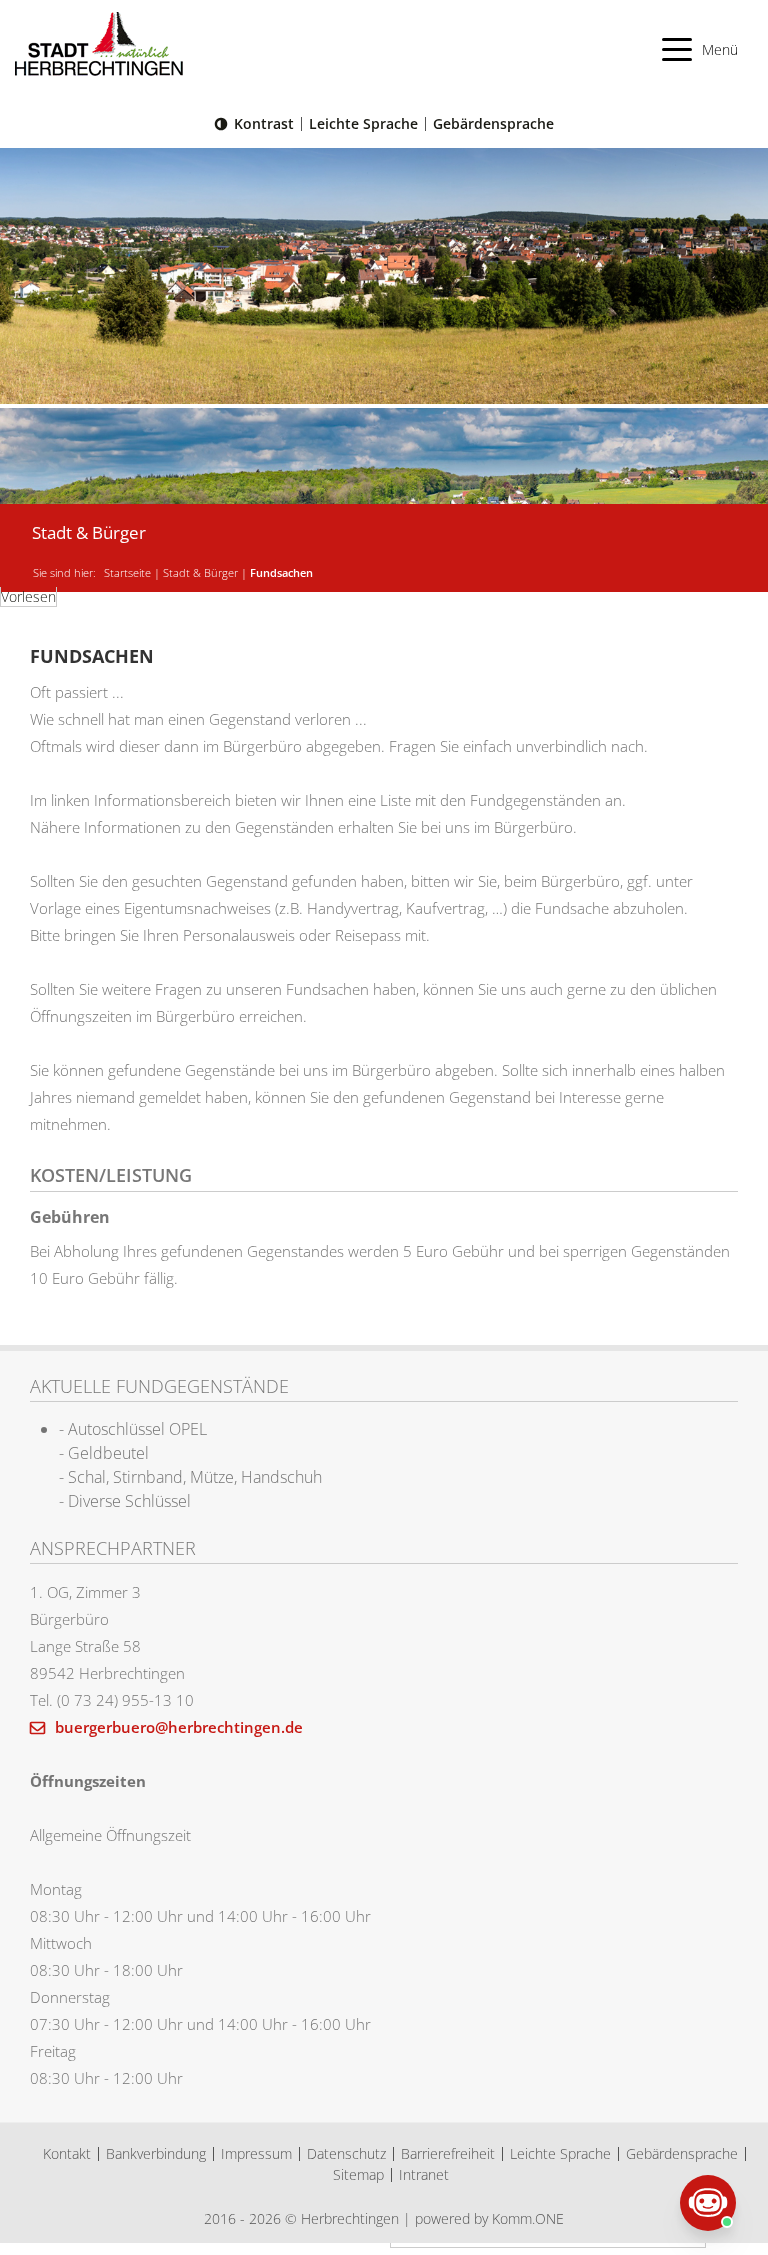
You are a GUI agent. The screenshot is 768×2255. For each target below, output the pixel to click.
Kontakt (67, 2153)
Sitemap (358, 2174)
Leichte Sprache (363, 123)
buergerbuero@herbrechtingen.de (177, 1727)
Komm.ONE (528, 2218)
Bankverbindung (156, 2153)
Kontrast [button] (264, 123)
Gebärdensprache (493, 123)
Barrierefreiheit (448, 2153)
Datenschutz (346, 2153)
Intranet (424, 2174)
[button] (700, 49)
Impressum (256, 2153)
